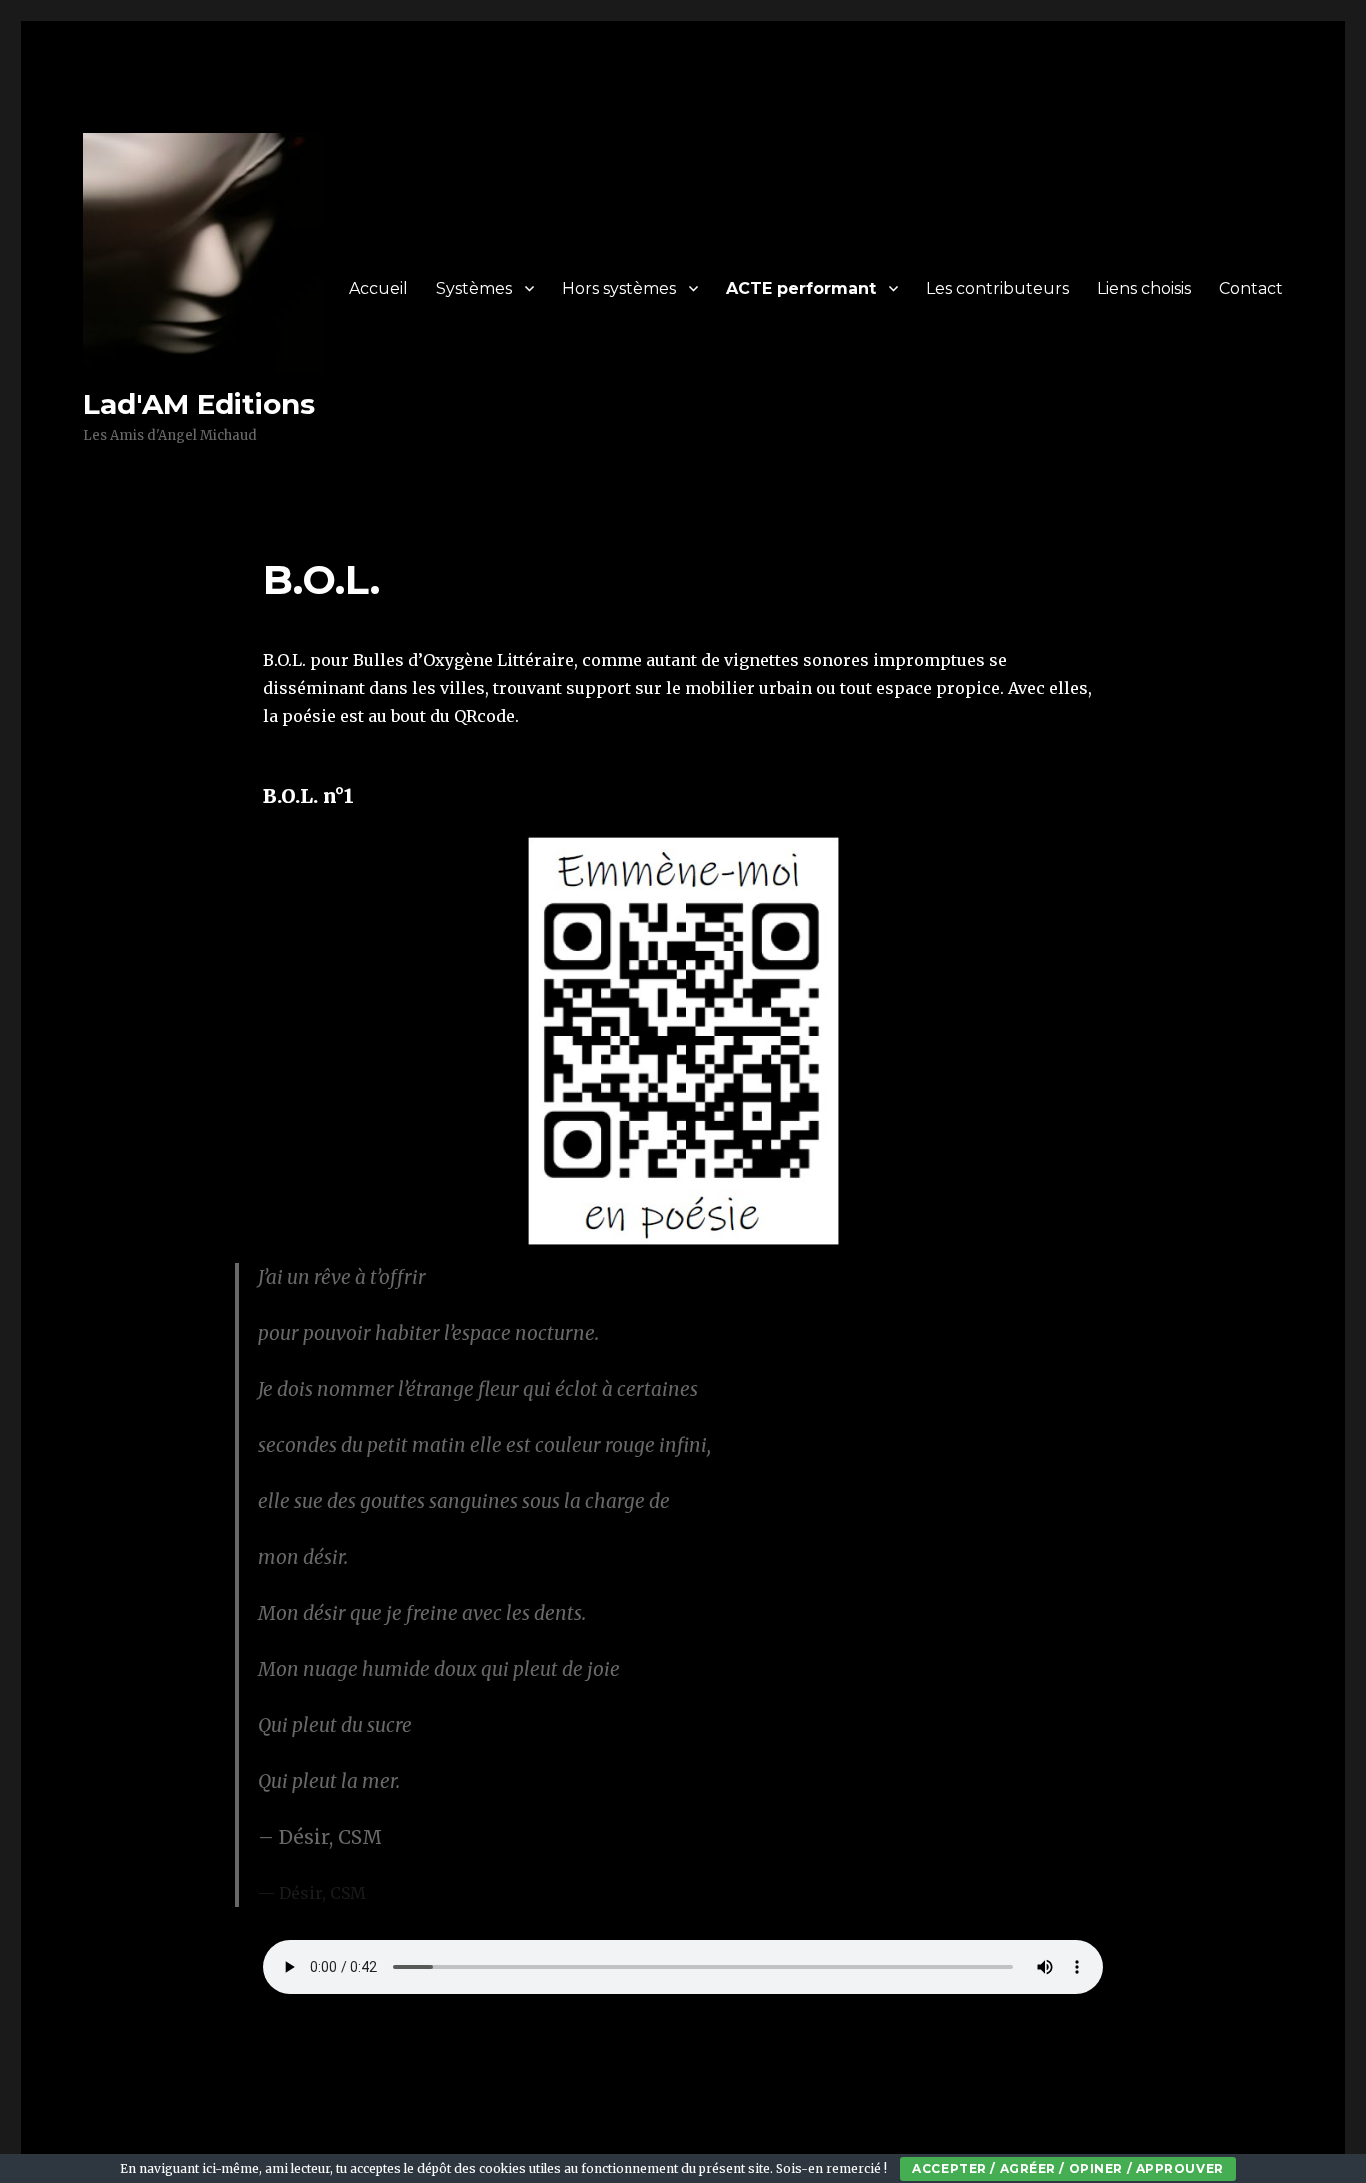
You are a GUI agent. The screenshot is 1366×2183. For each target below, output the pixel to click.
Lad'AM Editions (199, 404)
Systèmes (474, 288)
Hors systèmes (619, 288)
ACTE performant (801, 288)
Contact (1251, 288)
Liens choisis (1144, 288)
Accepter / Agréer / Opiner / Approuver (1067, 2168)
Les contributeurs (997, 288)
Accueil (378, 288)
